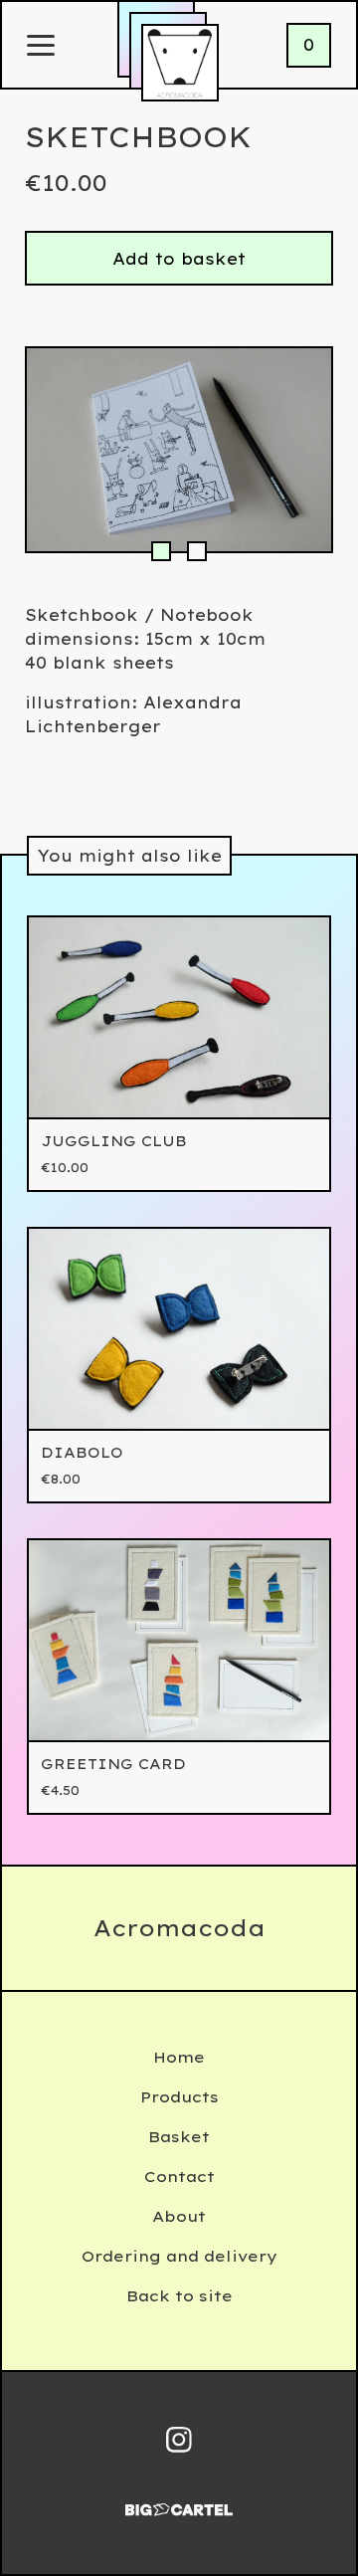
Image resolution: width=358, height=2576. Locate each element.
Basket (179, 2137)
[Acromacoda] (180, 63)
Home (179, 2057)
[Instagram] (179, 2440)
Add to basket (179, 259)
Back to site (179, 2296)
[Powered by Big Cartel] (179, 2501)
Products (179, 2097)
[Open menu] (41, 47)
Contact (179, 2177)
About (179, 2216)
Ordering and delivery (179, 2256)
